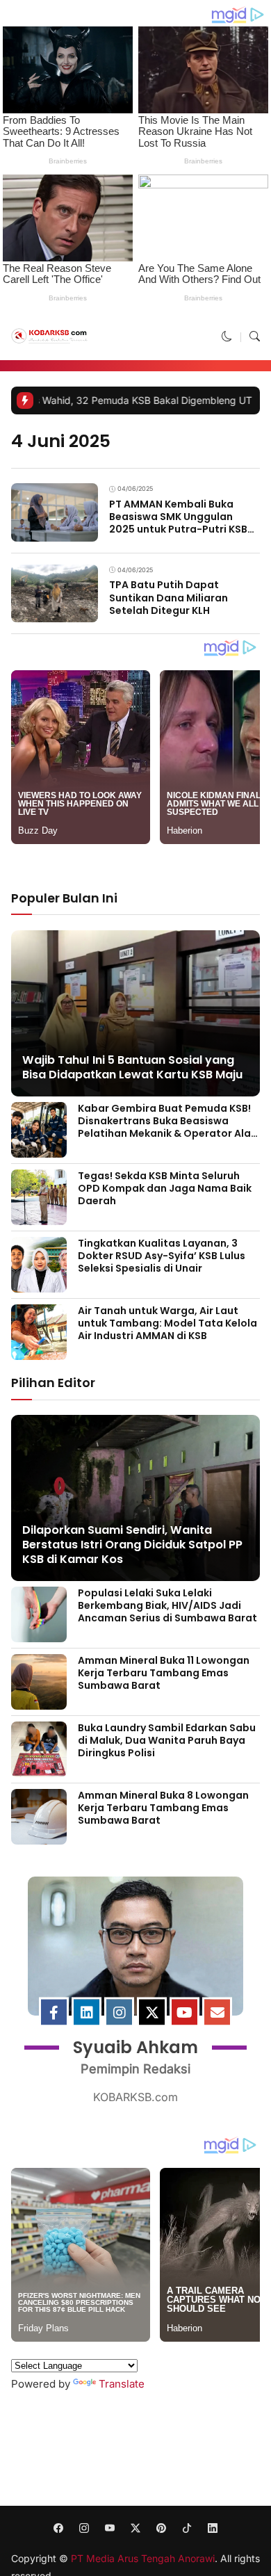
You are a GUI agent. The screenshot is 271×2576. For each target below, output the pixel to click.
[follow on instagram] (84, 2528)
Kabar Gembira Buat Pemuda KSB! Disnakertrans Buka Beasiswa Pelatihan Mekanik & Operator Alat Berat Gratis (167, 1127)
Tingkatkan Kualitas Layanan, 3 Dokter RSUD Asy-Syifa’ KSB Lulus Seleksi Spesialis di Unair (162, 1256)
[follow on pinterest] (162, 2528)
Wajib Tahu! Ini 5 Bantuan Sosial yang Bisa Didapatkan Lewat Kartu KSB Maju (132, 1067)
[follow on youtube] (110, 2528)
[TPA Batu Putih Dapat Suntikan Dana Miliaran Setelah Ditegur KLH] (55, 613)
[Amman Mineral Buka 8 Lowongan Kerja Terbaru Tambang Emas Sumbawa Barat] (39, 1835)
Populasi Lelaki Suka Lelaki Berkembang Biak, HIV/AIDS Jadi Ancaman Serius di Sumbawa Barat (167, 1605)
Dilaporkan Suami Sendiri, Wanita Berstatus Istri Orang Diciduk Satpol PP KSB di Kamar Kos (132, 1545)
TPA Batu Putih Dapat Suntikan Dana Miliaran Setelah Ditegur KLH (169, 597)
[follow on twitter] (136, 2528)
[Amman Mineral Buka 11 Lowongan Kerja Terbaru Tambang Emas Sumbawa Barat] (39, 1700)
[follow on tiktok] (187, 2528)
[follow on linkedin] (213, 2528)
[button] (227, 337)
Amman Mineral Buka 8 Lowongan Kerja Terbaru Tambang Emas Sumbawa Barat (163, 1808)
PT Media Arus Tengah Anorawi (143, 2558)
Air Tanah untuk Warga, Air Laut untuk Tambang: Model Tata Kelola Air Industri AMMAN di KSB (167, 1323)
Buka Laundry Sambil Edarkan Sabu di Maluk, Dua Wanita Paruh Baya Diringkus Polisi (167, 1740)
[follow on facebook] (59, 2528)
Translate (122, 2384)
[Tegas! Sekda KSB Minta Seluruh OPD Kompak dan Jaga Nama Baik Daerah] (39, 1215)
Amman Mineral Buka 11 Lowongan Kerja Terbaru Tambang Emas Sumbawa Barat (164, 1673)
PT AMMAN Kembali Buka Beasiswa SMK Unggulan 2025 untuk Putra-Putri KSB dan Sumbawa (178, 523)
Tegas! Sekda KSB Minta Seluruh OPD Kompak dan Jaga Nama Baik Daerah (165, 1188)
